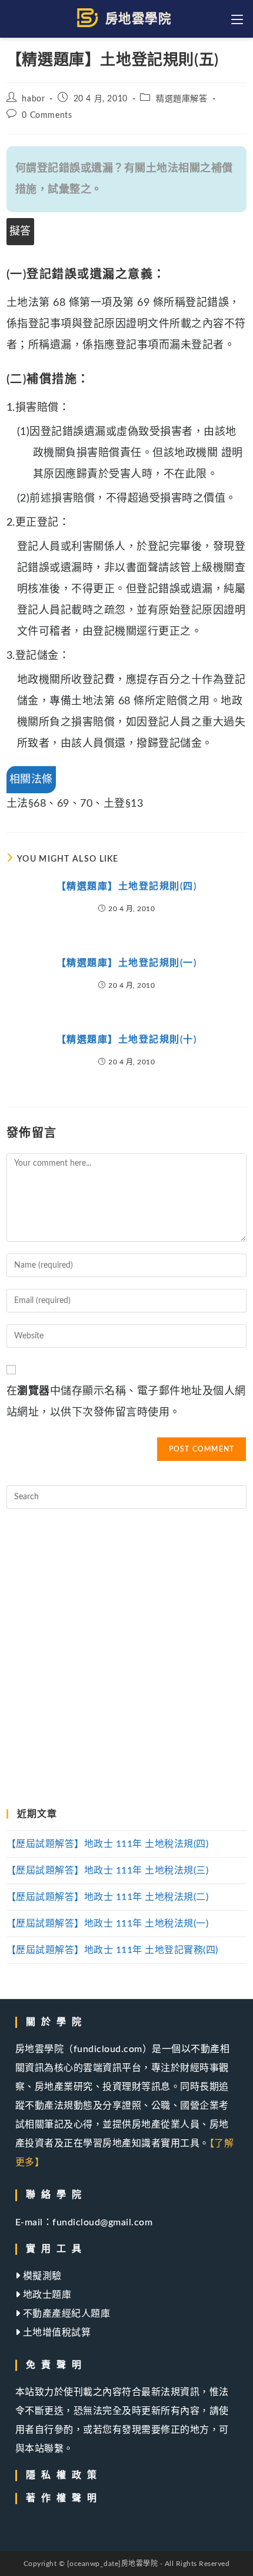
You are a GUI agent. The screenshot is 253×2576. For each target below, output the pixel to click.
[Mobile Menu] (239, 19)
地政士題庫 (46, 2295)
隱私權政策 (64, 2475)
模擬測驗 (41, 2276)
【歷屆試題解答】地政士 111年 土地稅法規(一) (108, 1924)
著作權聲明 (64, 2498)
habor (33, 99)
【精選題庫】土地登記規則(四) (127, 886)
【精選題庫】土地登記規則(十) (127, 1040)
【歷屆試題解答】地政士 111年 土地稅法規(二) (108, 1897)
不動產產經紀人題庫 (65, 2314)
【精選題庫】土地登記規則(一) (127, 963)
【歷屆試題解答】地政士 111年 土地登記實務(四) (112, 1950)
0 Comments (47, 116)
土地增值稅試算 (55, 2333)
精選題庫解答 (182, 99)
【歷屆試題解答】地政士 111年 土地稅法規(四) (108, 1844)
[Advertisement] (126, 1659)
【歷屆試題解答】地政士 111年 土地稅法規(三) (108, 1871)
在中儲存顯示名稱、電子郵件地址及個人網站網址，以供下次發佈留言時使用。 (126, 1402)
